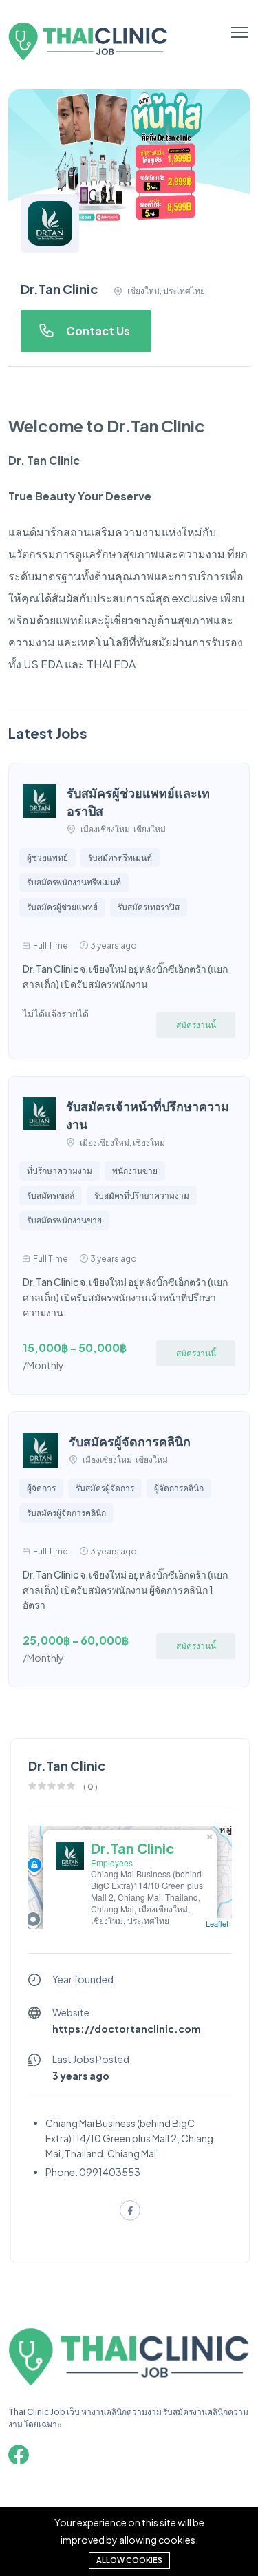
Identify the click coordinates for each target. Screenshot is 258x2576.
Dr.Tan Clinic (132, 1848)
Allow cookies (129, 2560)
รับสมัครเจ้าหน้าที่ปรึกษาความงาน (148, 1115)
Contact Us (98, 331)
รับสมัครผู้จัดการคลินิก (130, 1441)
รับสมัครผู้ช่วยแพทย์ (62, 907)
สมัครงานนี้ (196, 1025)
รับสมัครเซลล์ (51, 1195)
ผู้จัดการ (41, 1488)
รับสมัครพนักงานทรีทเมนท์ (74, 882)
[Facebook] (19, 2455)
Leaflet (217, 1923)
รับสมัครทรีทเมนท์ (120, 857)
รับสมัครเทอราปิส (149, 907)
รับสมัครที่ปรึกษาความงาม (142, 1195)
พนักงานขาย (135, 1171)
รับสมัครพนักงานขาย (64, 1220)
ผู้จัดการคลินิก (179, 1488)
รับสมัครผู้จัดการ (105, 1488)
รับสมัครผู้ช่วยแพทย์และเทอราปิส (138, 802)
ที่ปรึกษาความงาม (60, 1171)
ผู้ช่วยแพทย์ (47, 857)
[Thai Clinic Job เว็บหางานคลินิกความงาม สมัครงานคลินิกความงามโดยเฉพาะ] (129, 2384)
